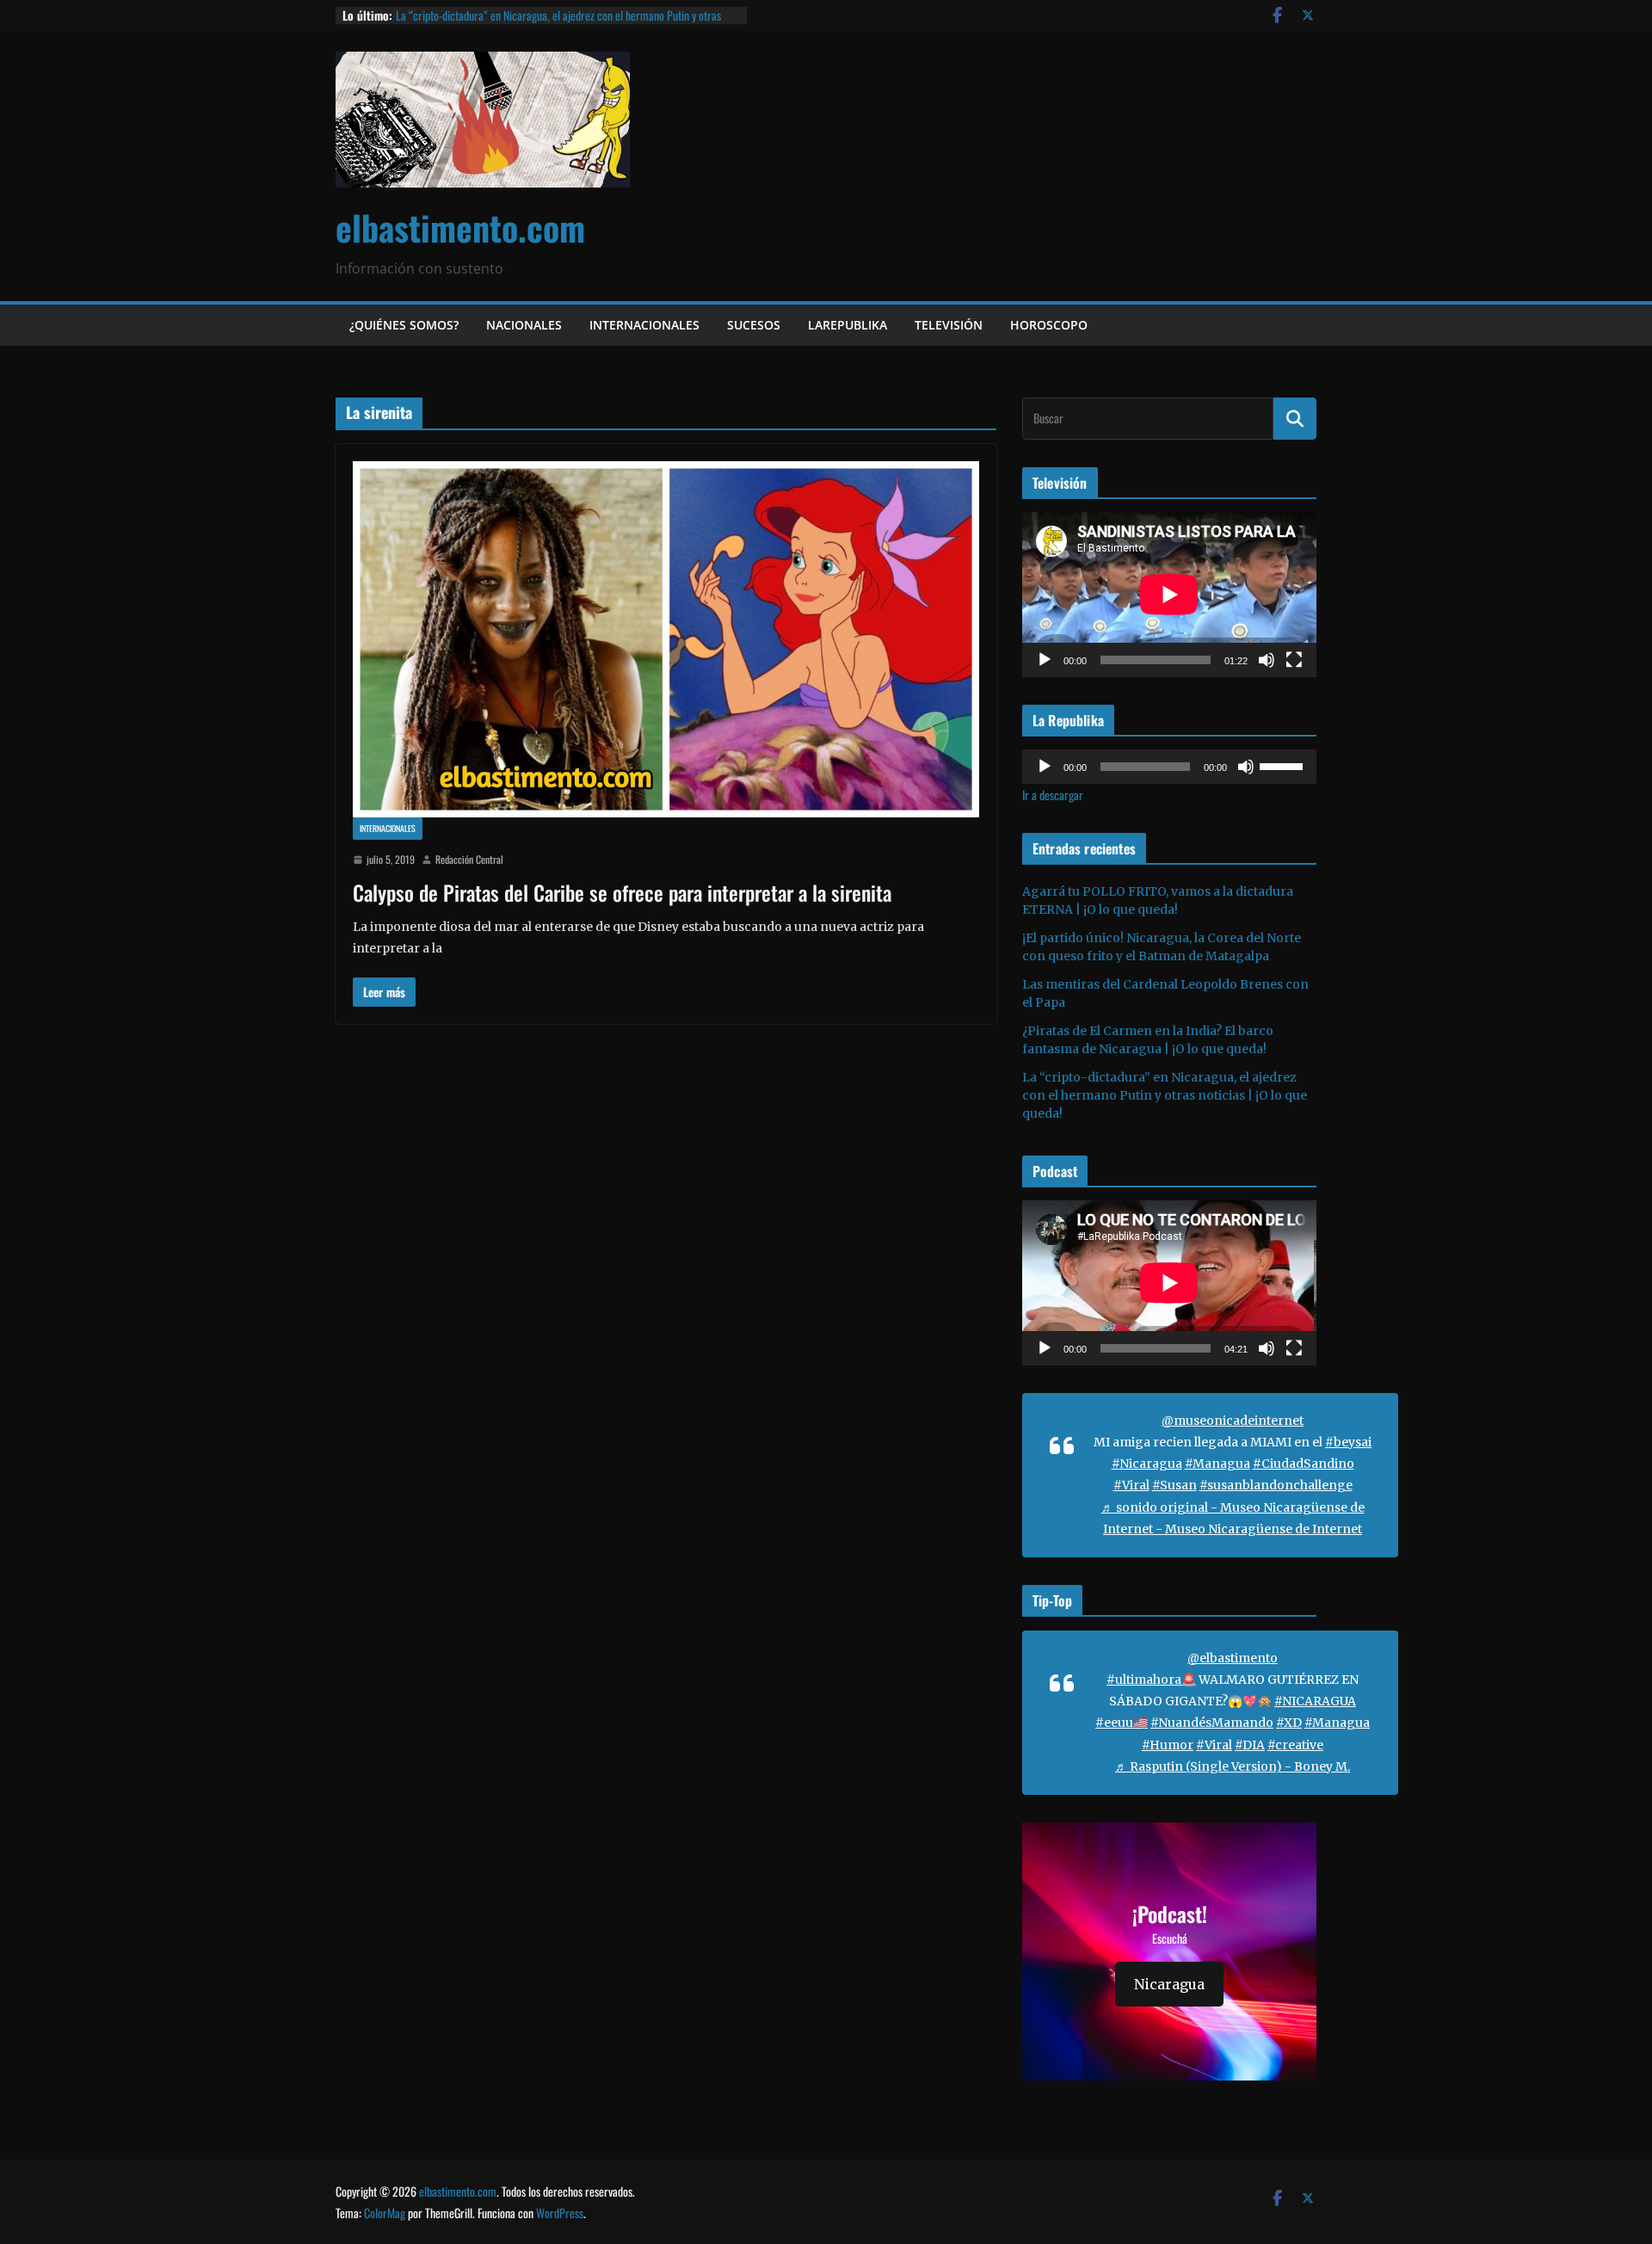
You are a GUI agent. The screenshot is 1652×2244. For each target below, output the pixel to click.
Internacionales (644, 325)
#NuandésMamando (1212, 1723)
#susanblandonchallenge (1276, 1485)
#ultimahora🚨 (1151, 1680)
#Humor (1168, 1745)
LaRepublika (848, 325)
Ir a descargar (1053, 795)
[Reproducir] (1045, 660)
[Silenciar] (1267, 660)
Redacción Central (469, 859)
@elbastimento (1233, 1658)
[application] (1169, 595)
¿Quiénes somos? (404, 325)
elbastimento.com (460, 227)
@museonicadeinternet (1233, 1421)
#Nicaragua (1147, 1464)
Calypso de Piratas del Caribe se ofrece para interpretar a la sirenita (622, 892)
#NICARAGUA (1315, 1701)
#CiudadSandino (1304, 1464)
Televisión (949, 325)
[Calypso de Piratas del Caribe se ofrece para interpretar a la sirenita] (666, 639)
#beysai (1348, 1442)
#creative (1295, 1745)
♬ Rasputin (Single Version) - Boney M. (1233, 1766)
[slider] (1284, 765)
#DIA (1250, 1745)
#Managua (1217, 1464)
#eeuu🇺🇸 (1122, 1723)
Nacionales (524, 325)
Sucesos (754, 325)
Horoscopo (1049, 325)
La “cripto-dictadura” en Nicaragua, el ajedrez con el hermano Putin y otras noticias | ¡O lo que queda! (558, 24)
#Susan (1174, 1485)
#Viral (1131, 1485)
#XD (1289, 1723)
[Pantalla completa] (1294, 660)
